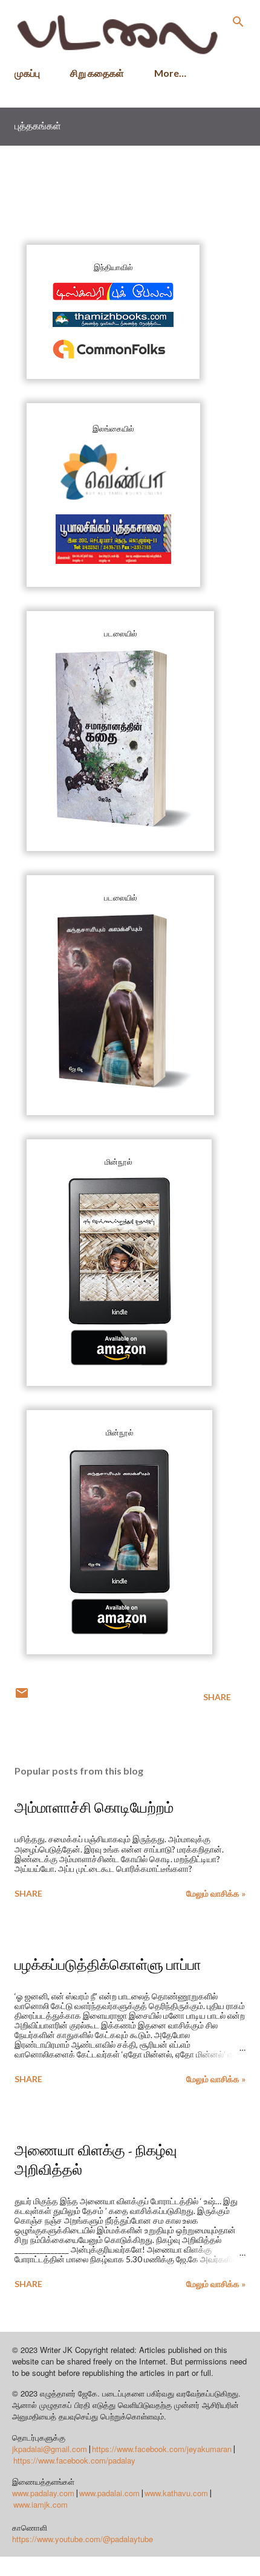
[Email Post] (22, 1697)
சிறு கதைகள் (97, 73)
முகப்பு (27, 73)
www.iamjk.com (41, 2504)
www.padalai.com (109, 2493)
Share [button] (217, 1697)
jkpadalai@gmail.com (50, 2449)
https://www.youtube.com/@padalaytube (83, 2539)
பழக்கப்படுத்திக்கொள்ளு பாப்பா (108, 1965)
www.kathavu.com (176, 2493)
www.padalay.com (43, 2493)
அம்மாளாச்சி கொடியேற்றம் (94, 1807)
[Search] (238, 22)
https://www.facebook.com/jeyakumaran (162, 2449)
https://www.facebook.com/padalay (74, 2460)
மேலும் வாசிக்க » (216, 1893)
